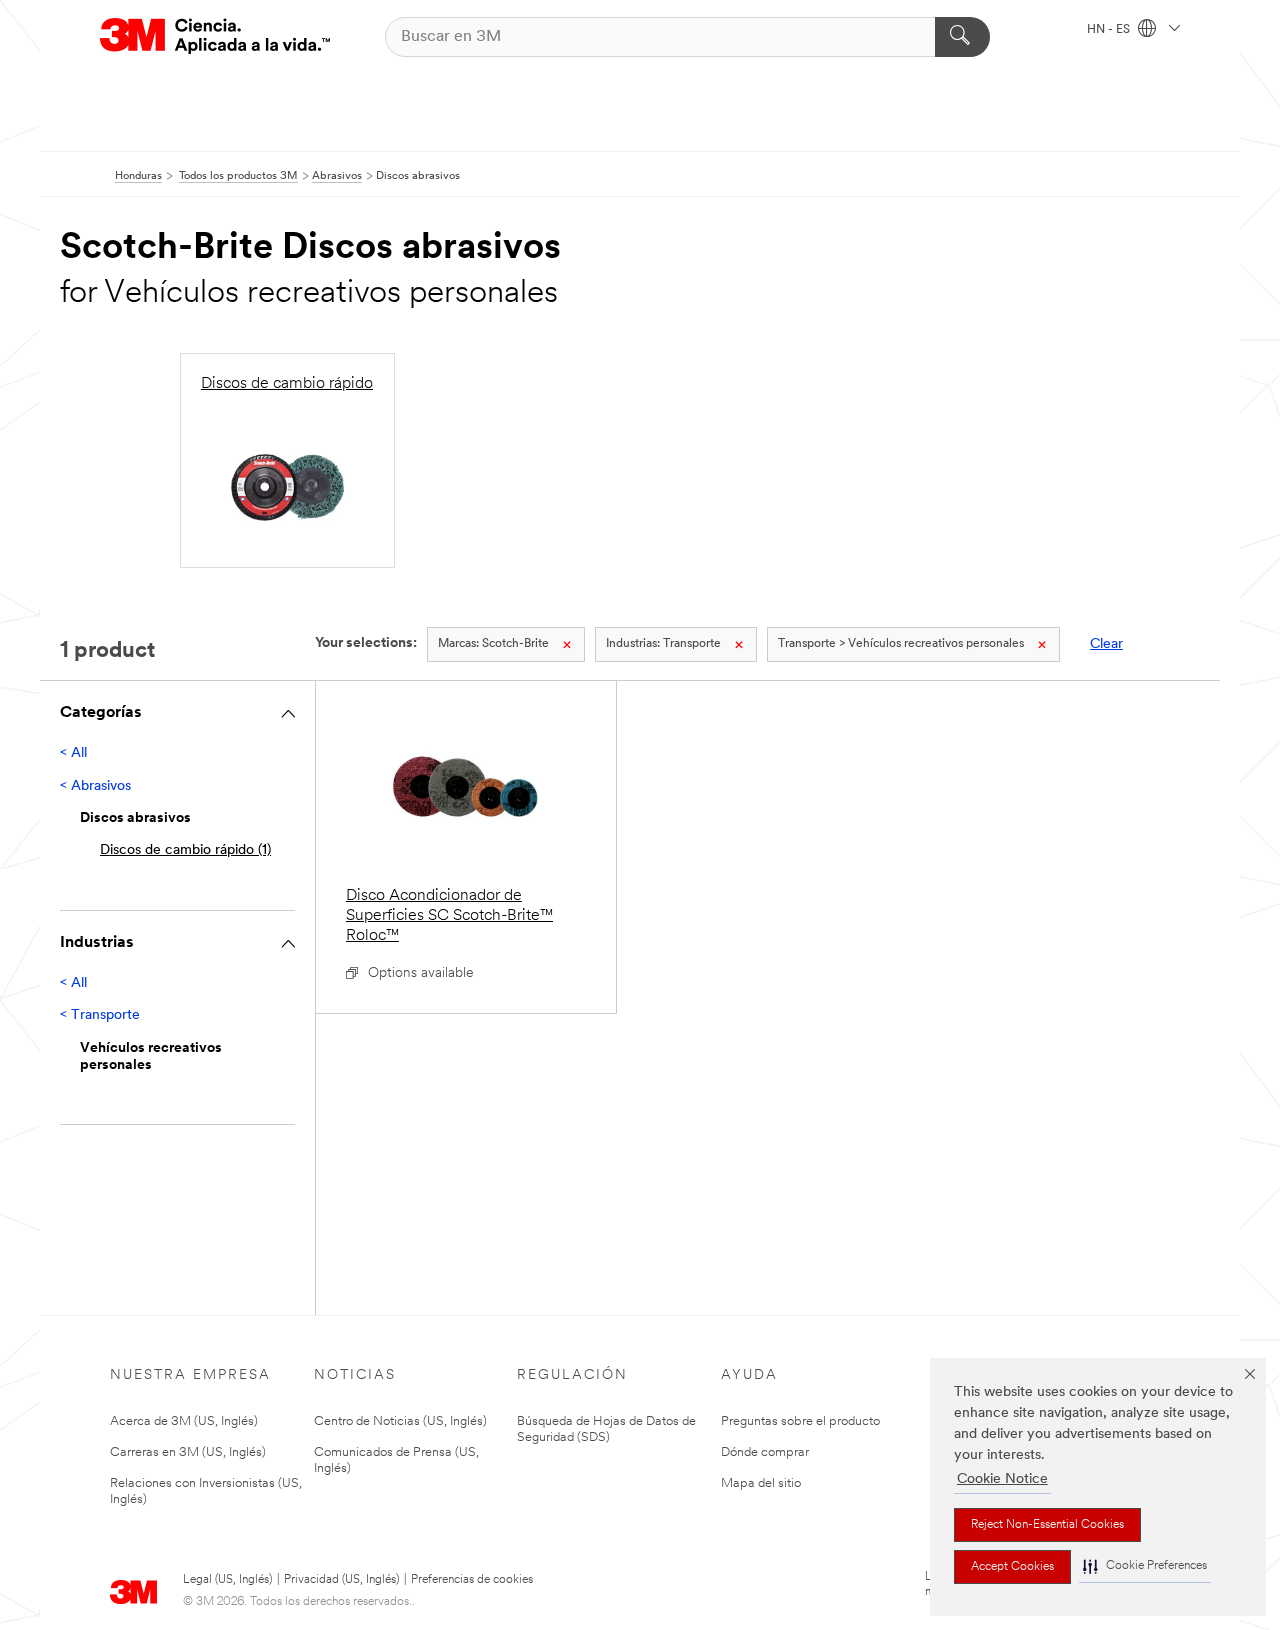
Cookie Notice (1002, 1479)
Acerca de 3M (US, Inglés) (184, 1421)
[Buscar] (962, 37)
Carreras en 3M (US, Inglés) (188, 1452)
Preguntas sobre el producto (800, 1421)
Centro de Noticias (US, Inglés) (400, 1421)
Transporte (663, 644)
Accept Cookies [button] (1012, 1567)
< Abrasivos (95, 786)
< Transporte (100, 1015)
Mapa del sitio (761, 1483)
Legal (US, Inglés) (227, 1580)
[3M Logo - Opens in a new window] (215, 36)
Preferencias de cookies (472, 1580)
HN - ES (1110, 30)
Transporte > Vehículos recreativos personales (901, 644)
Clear (1106, 644)
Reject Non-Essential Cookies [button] (1047, 1525)
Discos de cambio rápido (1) (185, 850)
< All (73, 753)
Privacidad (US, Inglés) (341, 1580)
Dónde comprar (765, 1452)
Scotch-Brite (493, 644)
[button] (1145, 1566)
